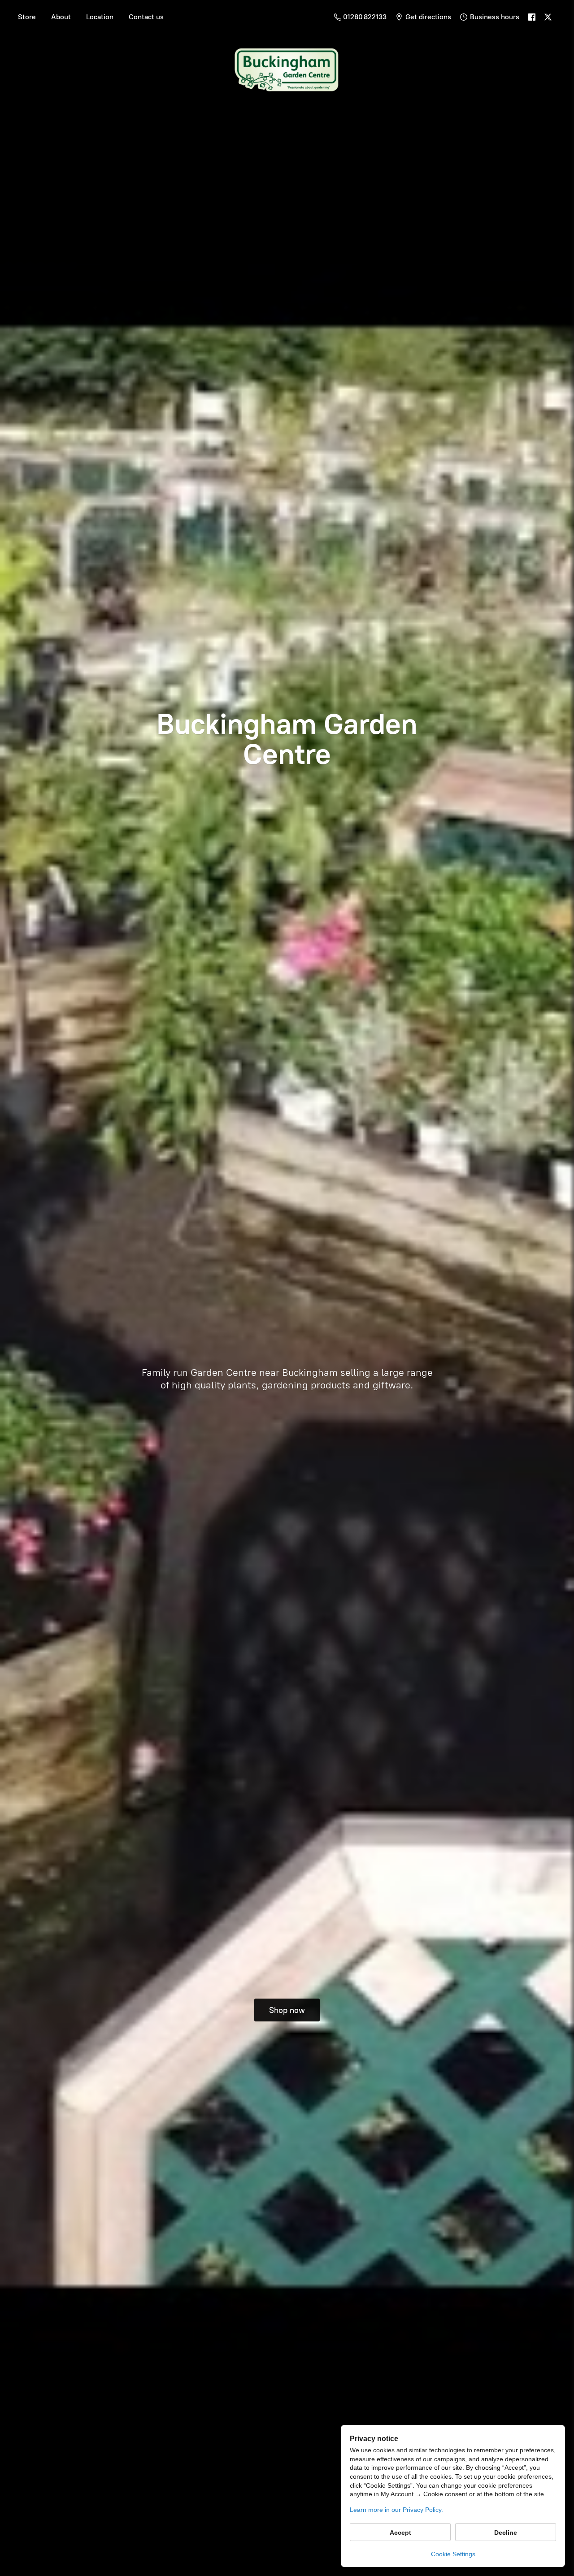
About (61, 17)
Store (27, 17)
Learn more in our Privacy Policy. (396, 2510)
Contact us (146, 17)
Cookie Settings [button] (453, 2554)
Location (100, 17)
